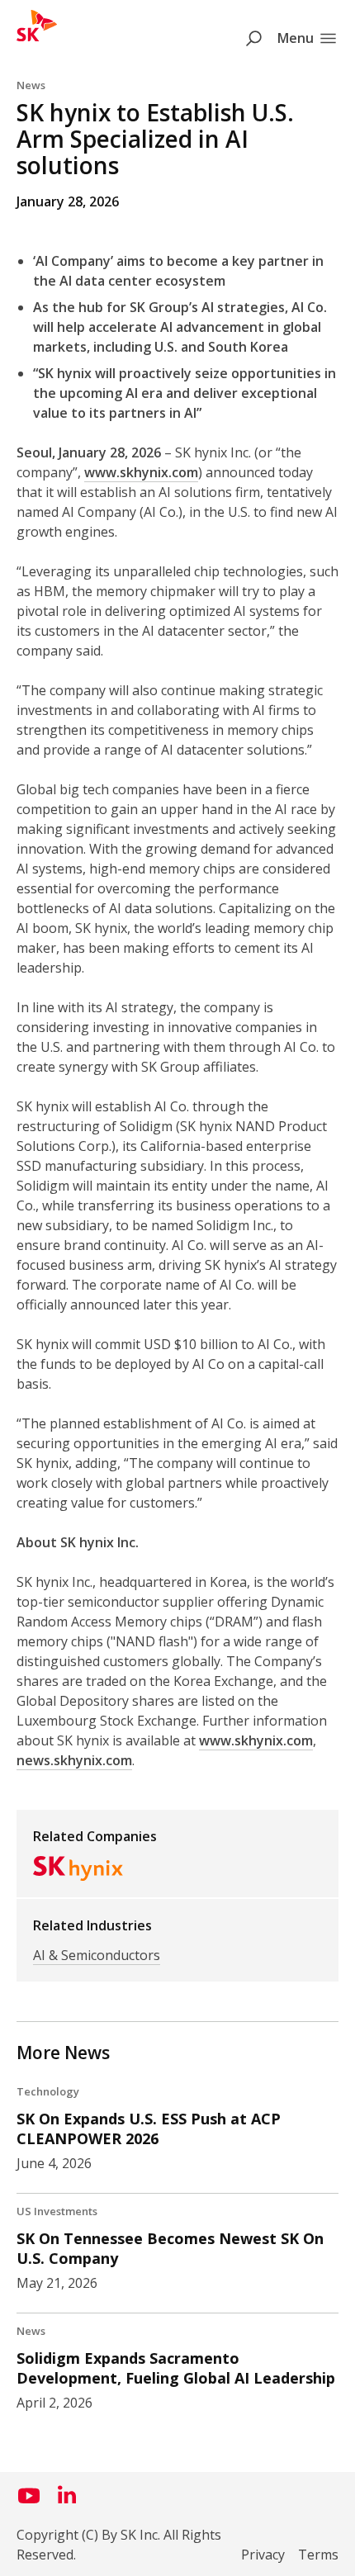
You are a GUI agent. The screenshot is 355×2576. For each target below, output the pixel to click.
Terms (318, 2555)
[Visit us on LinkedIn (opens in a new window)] (67, 2502)
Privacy (263, 2555)
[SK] (37, 36)
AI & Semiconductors (97, 1955)
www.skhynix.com (141, 472)
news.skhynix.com (74, 1760)
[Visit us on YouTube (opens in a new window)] (29, 2502)
